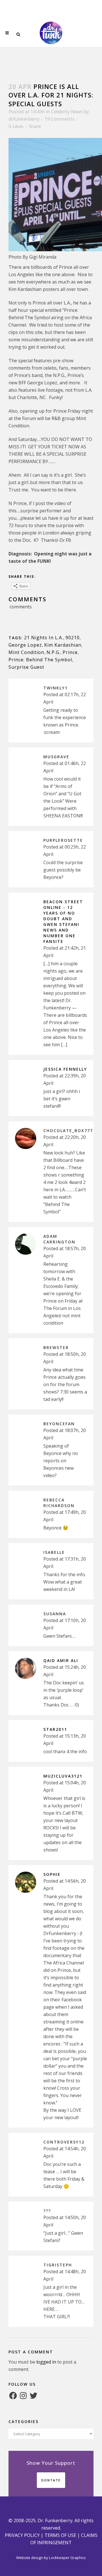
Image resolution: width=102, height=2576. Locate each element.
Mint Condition (26, 652)
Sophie (52, 1874)
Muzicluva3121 (63, 1776)
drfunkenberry (24, 119)
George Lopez (25, 645)
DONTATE (51, 2480)
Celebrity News (67, 112)
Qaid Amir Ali (61, 1660)
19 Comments (59, 119)
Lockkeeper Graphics (67, 2558)
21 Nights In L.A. (44, 638)
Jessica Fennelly (65, 1069)
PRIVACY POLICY (22, 2535)
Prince (70, 652)
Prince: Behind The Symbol (40, 660)
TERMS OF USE (60, 2535)
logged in (46, 2362)
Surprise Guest (26, 667)
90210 (73, 638)
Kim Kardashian (63, 645)
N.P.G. (53, 652)
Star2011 (55, 1729)
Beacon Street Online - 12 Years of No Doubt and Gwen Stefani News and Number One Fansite (63, 921)
